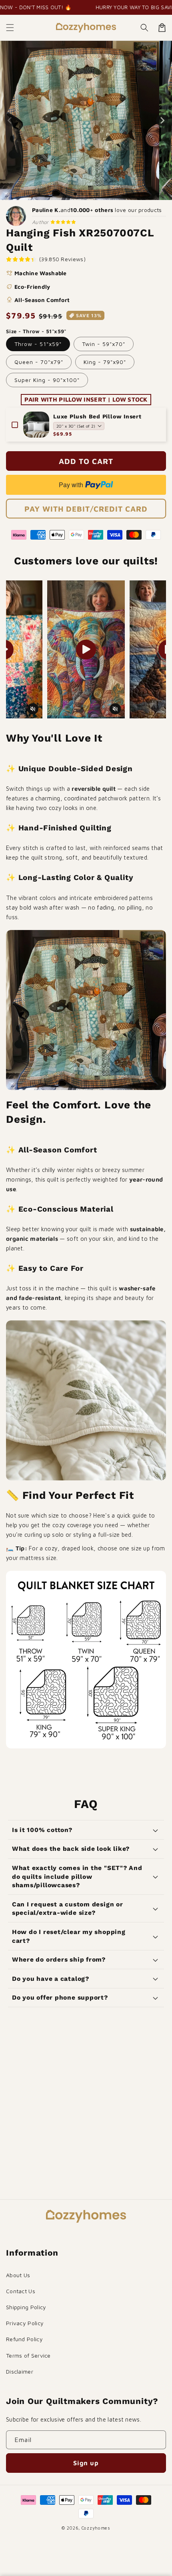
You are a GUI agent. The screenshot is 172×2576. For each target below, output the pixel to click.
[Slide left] (10, 120)
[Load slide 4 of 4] (97, 194)
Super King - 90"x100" (47, 380)
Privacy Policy (25, 2323)
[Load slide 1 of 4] (75, 194)
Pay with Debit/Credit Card (86, 509)
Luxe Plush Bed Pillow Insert (97, 416)
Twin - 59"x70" (104, 344)
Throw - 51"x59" (38, 344)
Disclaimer (20, 2371)
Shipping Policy (26, 2307)
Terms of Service (28, 2355)
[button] (10, 28)
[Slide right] (162, 120)
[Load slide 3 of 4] (90, 194)
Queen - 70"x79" (39, 362)
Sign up (86, 2463)
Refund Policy (24, 2339)
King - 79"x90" (105, 362)
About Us (18, 2275)
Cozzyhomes (96, 2528)
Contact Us (21, 2291)
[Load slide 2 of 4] (82, 194)
